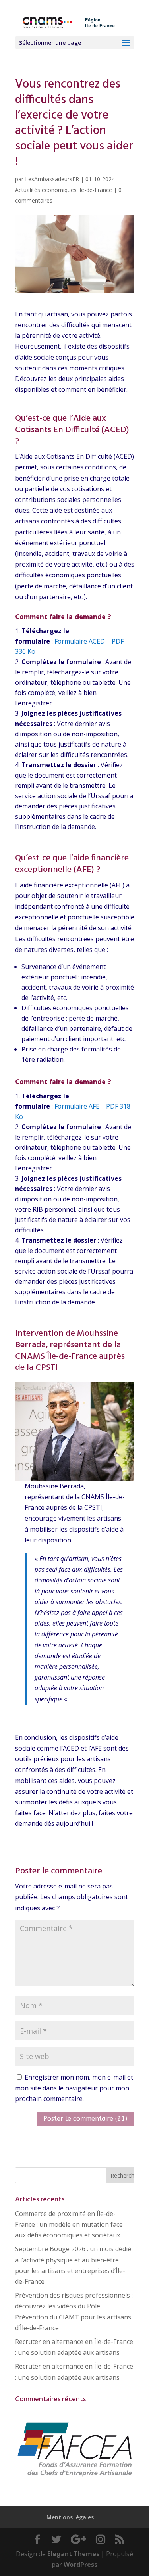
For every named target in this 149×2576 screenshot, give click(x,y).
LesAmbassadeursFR (52, 179)
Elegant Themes (73, 2554)
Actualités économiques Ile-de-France (64, 190)
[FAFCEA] (75, 2477)
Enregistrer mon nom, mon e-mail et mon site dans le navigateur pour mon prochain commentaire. (74, 2088)
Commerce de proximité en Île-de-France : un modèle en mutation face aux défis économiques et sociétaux (69, 2224)
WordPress (80, 2565)
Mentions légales (70, 2517)
